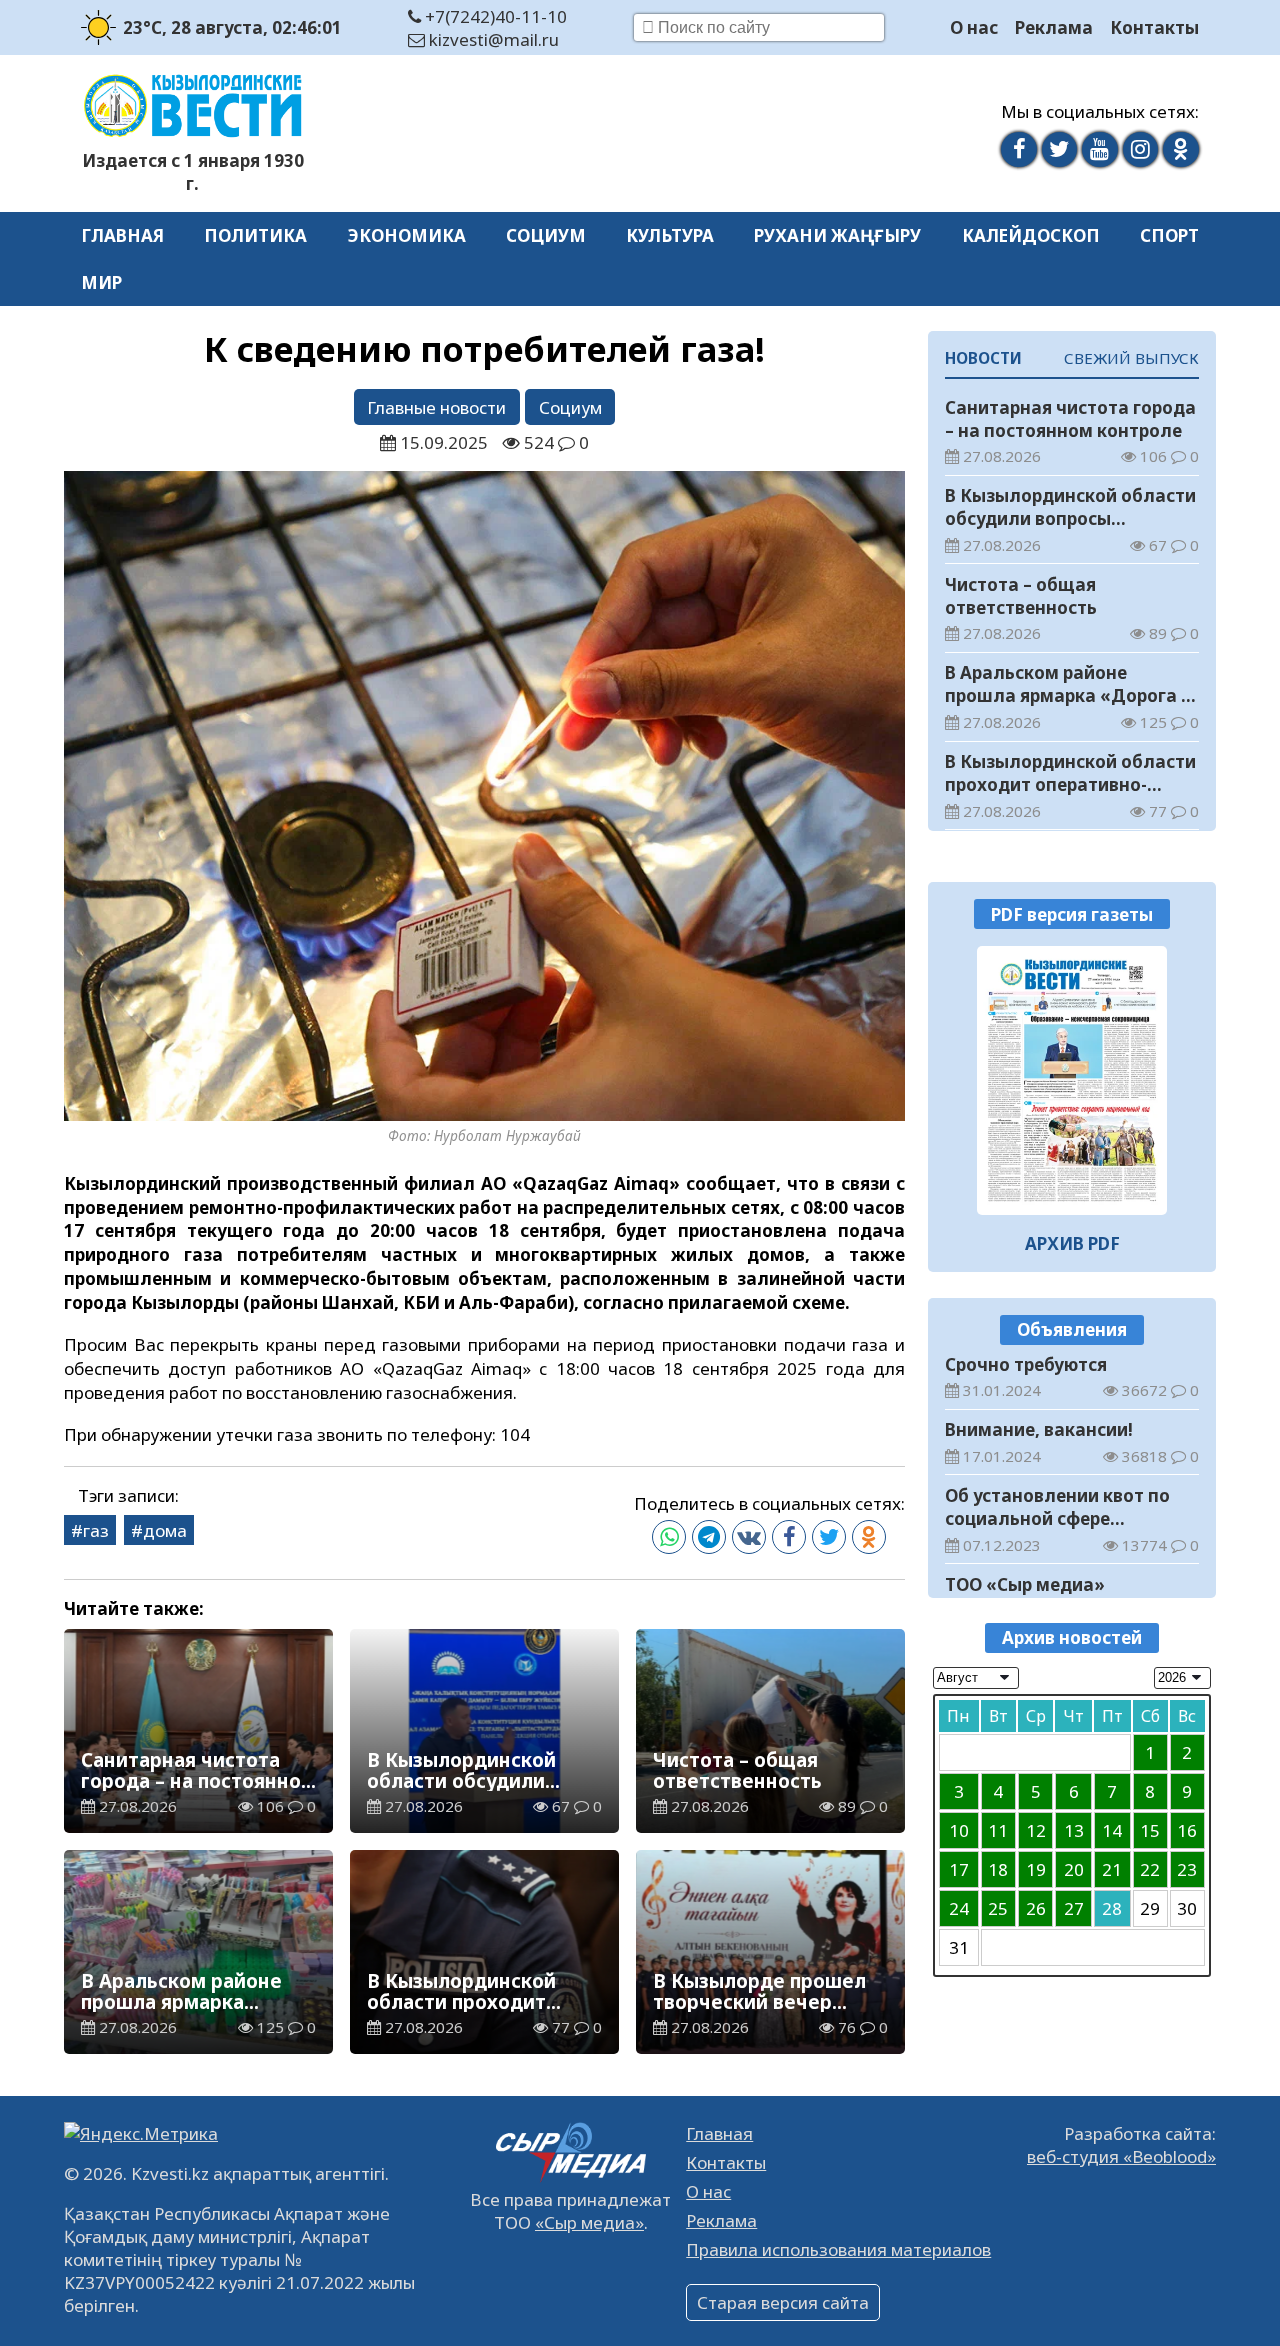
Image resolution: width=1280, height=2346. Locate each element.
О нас (974, 27)
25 (998, 1908)
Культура (670, 235)
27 (1074, 1908)
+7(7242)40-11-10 (494, 16)
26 (1036, 1908)
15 (1150, 1830)
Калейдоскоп (1031, 235)
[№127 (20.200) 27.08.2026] (1072, 1080)
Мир (101, 282)
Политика (255, 235)
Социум (546, 235)
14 (1112, 1830)
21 (1112, 1869)
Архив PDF (1072, 1243)
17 (959, 1869)
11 (998, 1830)
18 (998, 1869)
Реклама (1054, 27)
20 (1074, 1869)
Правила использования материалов (838, 2249)
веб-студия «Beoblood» (1121, 2156)
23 (1187, 1869)
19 (1036, 1869)
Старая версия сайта (783, 2302)
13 (1074, 1830)
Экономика (407, 235)
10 (959, 1830)
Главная (122, 235)
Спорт (1169, 235)
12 (1036, 1830)
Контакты (1154, 27)
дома (165, 1530)
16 (1187, 1830)
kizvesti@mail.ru (492, 39)
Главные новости (436, 407)
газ (96, 1530)
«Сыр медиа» (589, 2222)
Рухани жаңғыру (837, 235)
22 (1150, 1869)
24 (959, 1908)
